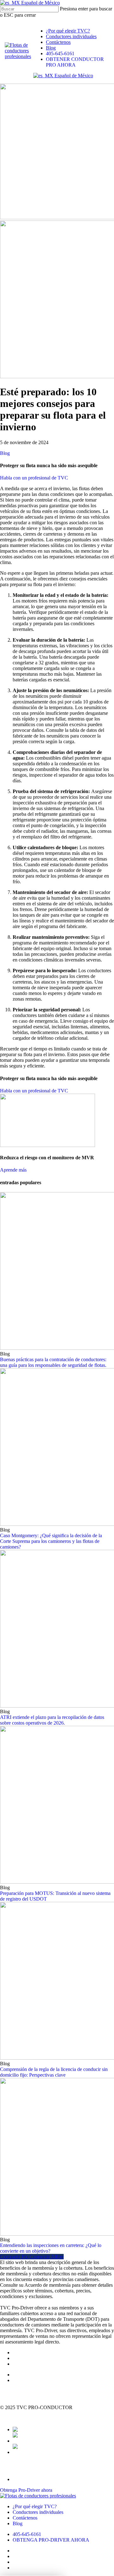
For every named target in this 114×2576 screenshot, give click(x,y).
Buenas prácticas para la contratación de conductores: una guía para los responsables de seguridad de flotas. (53, 1362)
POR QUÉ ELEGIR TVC (39, 2358)
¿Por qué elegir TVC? (35, 2506)
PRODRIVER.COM (34, 2380)
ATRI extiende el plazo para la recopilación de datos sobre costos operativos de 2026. (52, 1720)
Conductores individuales (38, 2512)
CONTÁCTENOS (32, 2364)
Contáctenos (25, 2518)
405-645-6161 (27, 2534)
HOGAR (22, 2353)
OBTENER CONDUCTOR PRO (35, 2469)
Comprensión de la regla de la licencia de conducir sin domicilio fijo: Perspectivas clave (54, 2072)
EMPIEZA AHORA (21, 2391)
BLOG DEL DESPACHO (40, 2375)
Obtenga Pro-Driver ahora (26, 2490)
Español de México (40, 3)
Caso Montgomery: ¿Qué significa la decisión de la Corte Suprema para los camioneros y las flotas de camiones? (51, 1541)
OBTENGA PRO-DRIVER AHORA (51, 2540)
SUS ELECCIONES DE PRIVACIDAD (42, 2419)
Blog (5, 453)
